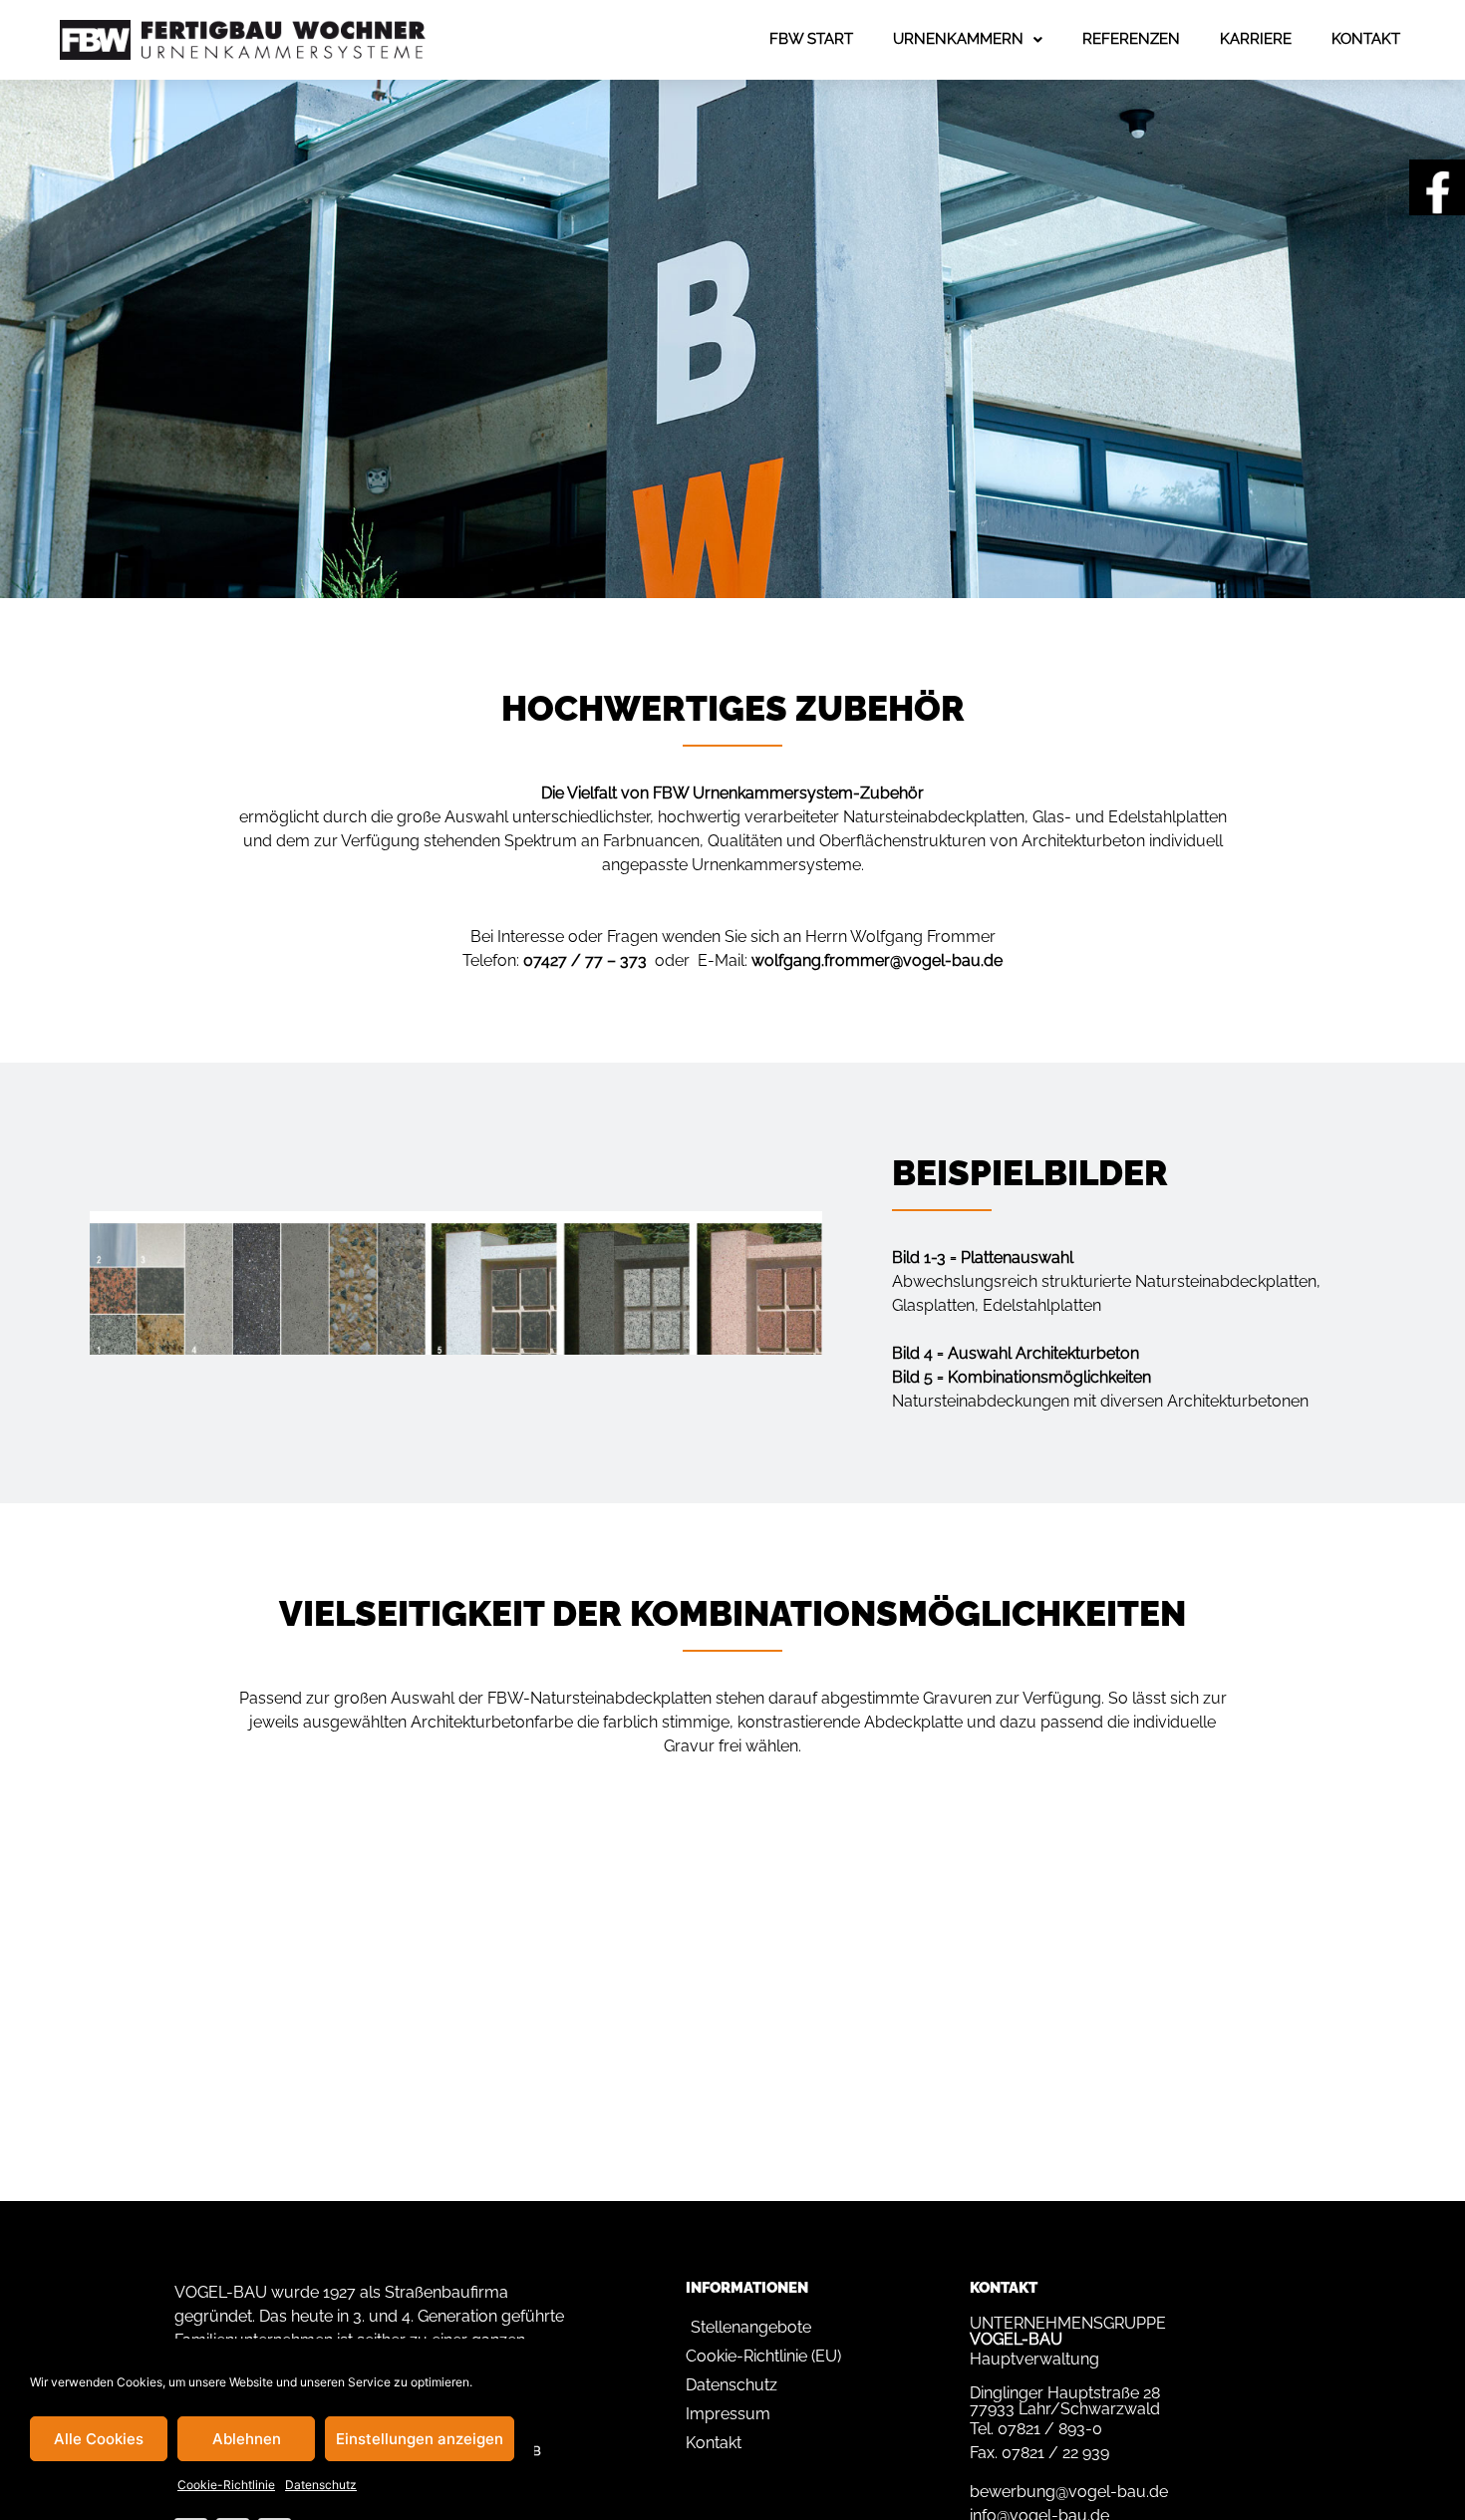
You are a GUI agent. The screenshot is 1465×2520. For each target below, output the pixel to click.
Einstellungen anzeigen (420, 2439)
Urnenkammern (958, 39)
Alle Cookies (99, 2439)
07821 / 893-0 (1050, 2429)
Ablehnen (247, 2439)
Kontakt (1366, 39)
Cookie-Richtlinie (226, 2485)
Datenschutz (321, 2485)
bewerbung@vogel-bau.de (1069, 2492)
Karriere (1256, 39)
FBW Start (811, 39)
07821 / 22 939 (1055, 2453)
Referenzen (1131, 39)
